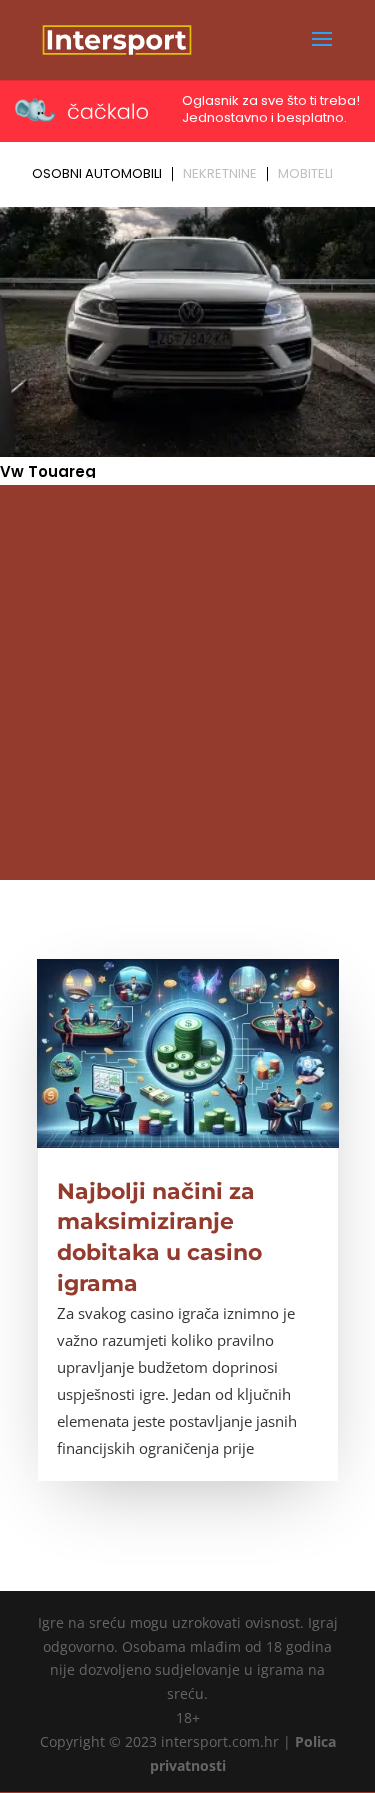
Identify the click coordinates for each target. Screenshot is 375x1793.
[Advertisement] (187, 682)
